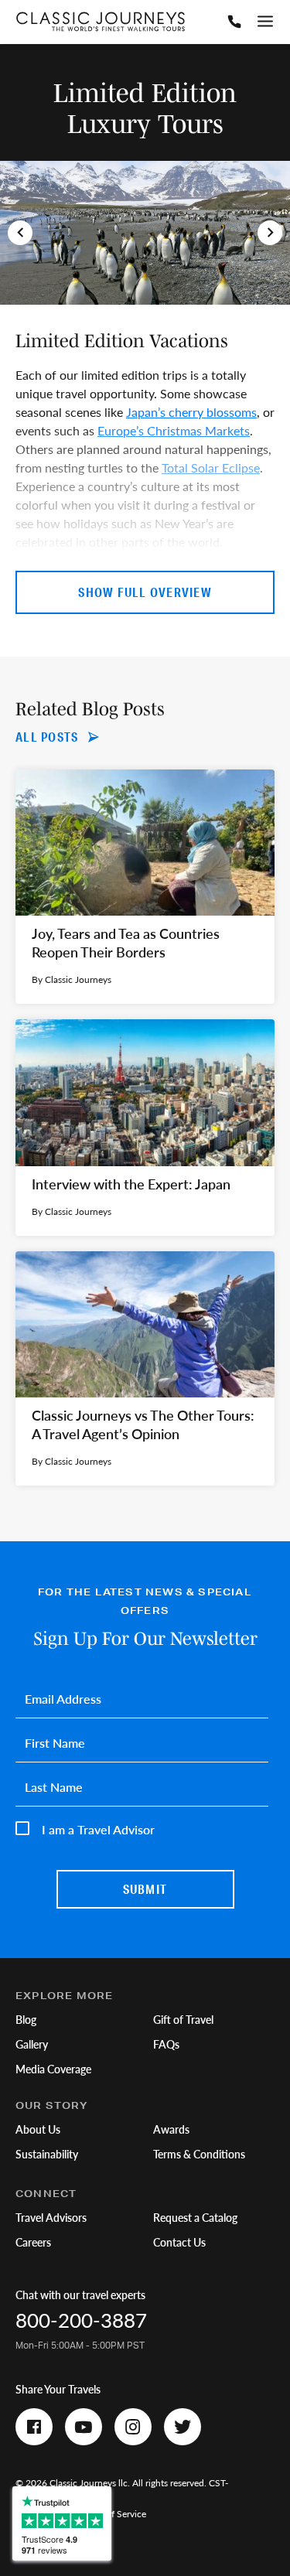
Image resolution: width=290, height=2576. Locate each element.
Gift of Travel (183, 2019)
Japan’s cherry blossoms (191, 412)
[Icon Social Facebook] (34, 2427)
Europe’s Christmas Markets (174, 430)
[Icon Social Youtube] (84, 2427)
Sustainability (47, 2154)
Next (270, 233)
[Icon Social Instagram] (133, 2427)
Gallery (32, 2044)
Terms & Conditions (199, 2154)
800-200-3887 (81, 2320)
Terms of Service (113, 2514)
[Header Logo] (101, 22)
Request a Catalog (195, 2217)
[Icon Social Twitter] (183, 2427)
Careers (33, 2242)
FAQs (166, 2044)
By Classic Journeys (72, 979)
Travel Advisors (51, 2217)
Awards (171, 2129)
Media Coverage (53, 2069)
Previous (20, 233)
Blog (26, 2019)
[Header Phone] (234, 22)
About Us (38, 2129)
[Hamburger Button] (265, 21)
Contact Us (179, 2242)
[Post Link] (145, 887)
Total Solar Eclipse (211, 467)
